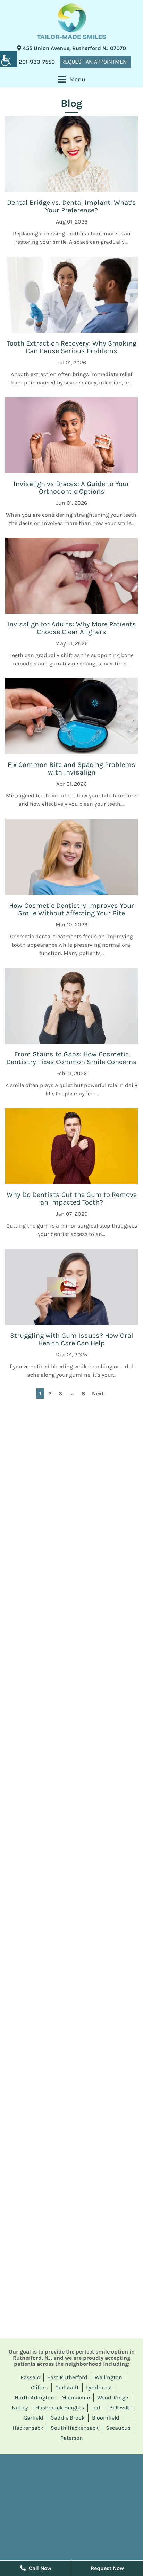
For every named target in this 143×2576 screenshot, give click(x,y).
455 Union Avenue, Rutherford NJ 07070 (74, 48)
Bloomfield (106, 2418)
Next (98, 1394)
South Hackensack (75, 2428)
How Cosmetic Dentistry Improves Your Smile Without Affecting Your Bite (71, 909)
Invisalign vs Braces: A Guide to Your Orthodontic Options (71, 488)
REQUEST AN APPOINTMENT (95, 62)
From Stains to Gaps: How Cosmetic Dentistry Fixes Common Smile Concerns (71, 1058)
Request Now (107, 2568)
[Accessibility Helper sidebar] (8, 59)
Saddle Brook (68, 2418)
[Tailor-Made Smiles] (71, 21)
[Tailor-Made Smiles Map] (71, 2506)
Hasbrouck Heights (60, 2408)
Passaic (30, 2377)
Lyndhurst (99, 2387)
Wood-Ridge (113, 2397)
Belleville (120, 2408)
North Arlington (34, 2397)
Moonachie (76, 2397)
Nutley (20, 2408)
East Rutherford (67, 2377)
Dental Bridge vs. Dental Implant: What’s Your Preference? (71, 206)
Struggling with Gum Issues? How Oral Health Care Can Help (72, 1339)
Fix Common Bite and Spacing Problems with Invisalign (71, 768)
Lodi (97, 2408)
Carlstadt (67, 2387)
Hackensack (28, 2428)
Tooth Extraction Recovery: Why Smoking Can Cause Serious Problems (72, 347)
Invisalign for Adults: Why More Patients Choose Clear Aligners (72, 628)
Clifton (39, 2387)
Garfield (33, 2418)
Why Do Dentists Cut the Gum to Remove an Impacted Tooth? (72, 1198)
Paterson (72, 2438)
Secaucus (118, 2428)
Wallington (108, 2377)
